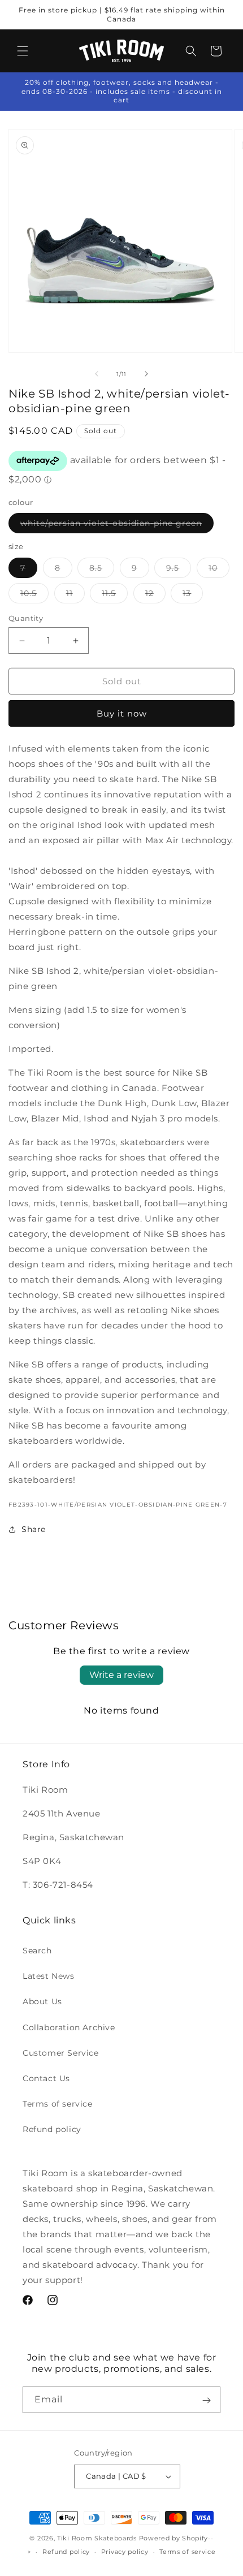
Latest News (49, 1976)
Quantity (26, 618)
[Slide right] (146, 374)
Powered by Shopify (174, 2538)
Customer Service (61, 2053)
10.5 (34, 596)
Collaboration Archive (69, 2027)
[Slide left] (97, 374)
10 (219, 570)
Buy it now (122, 713)
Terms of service (58, 2104)
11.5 (115, 596)
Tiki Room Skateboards (97, 2538)
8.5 (102, 570)
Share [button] (34, 1529)
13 (193, 596)
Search (37, 1951)
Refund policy (52, 2129)
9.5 (179, 570)
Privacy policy (125, 2552)
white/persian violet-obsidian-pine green (117, 525)
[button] (23, 51)
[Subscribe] (206, 2400)
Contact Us (46, 2078)
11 (75, 596)
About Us (42, 2001)
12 (155, 596)
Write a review (121, 1675)
